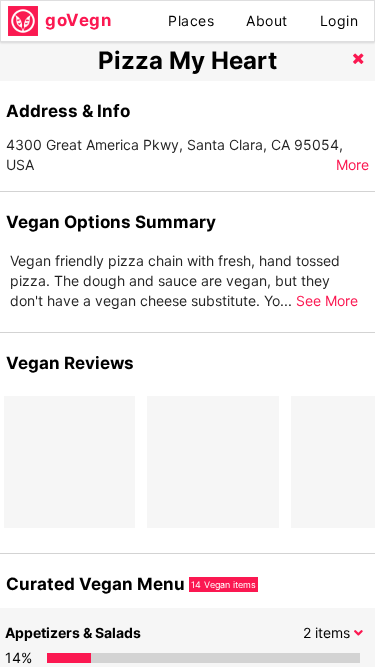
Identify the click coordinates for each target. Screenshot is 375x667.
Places (191, 20)
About (267, 20)
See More (327, 300)
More (352, 164)
